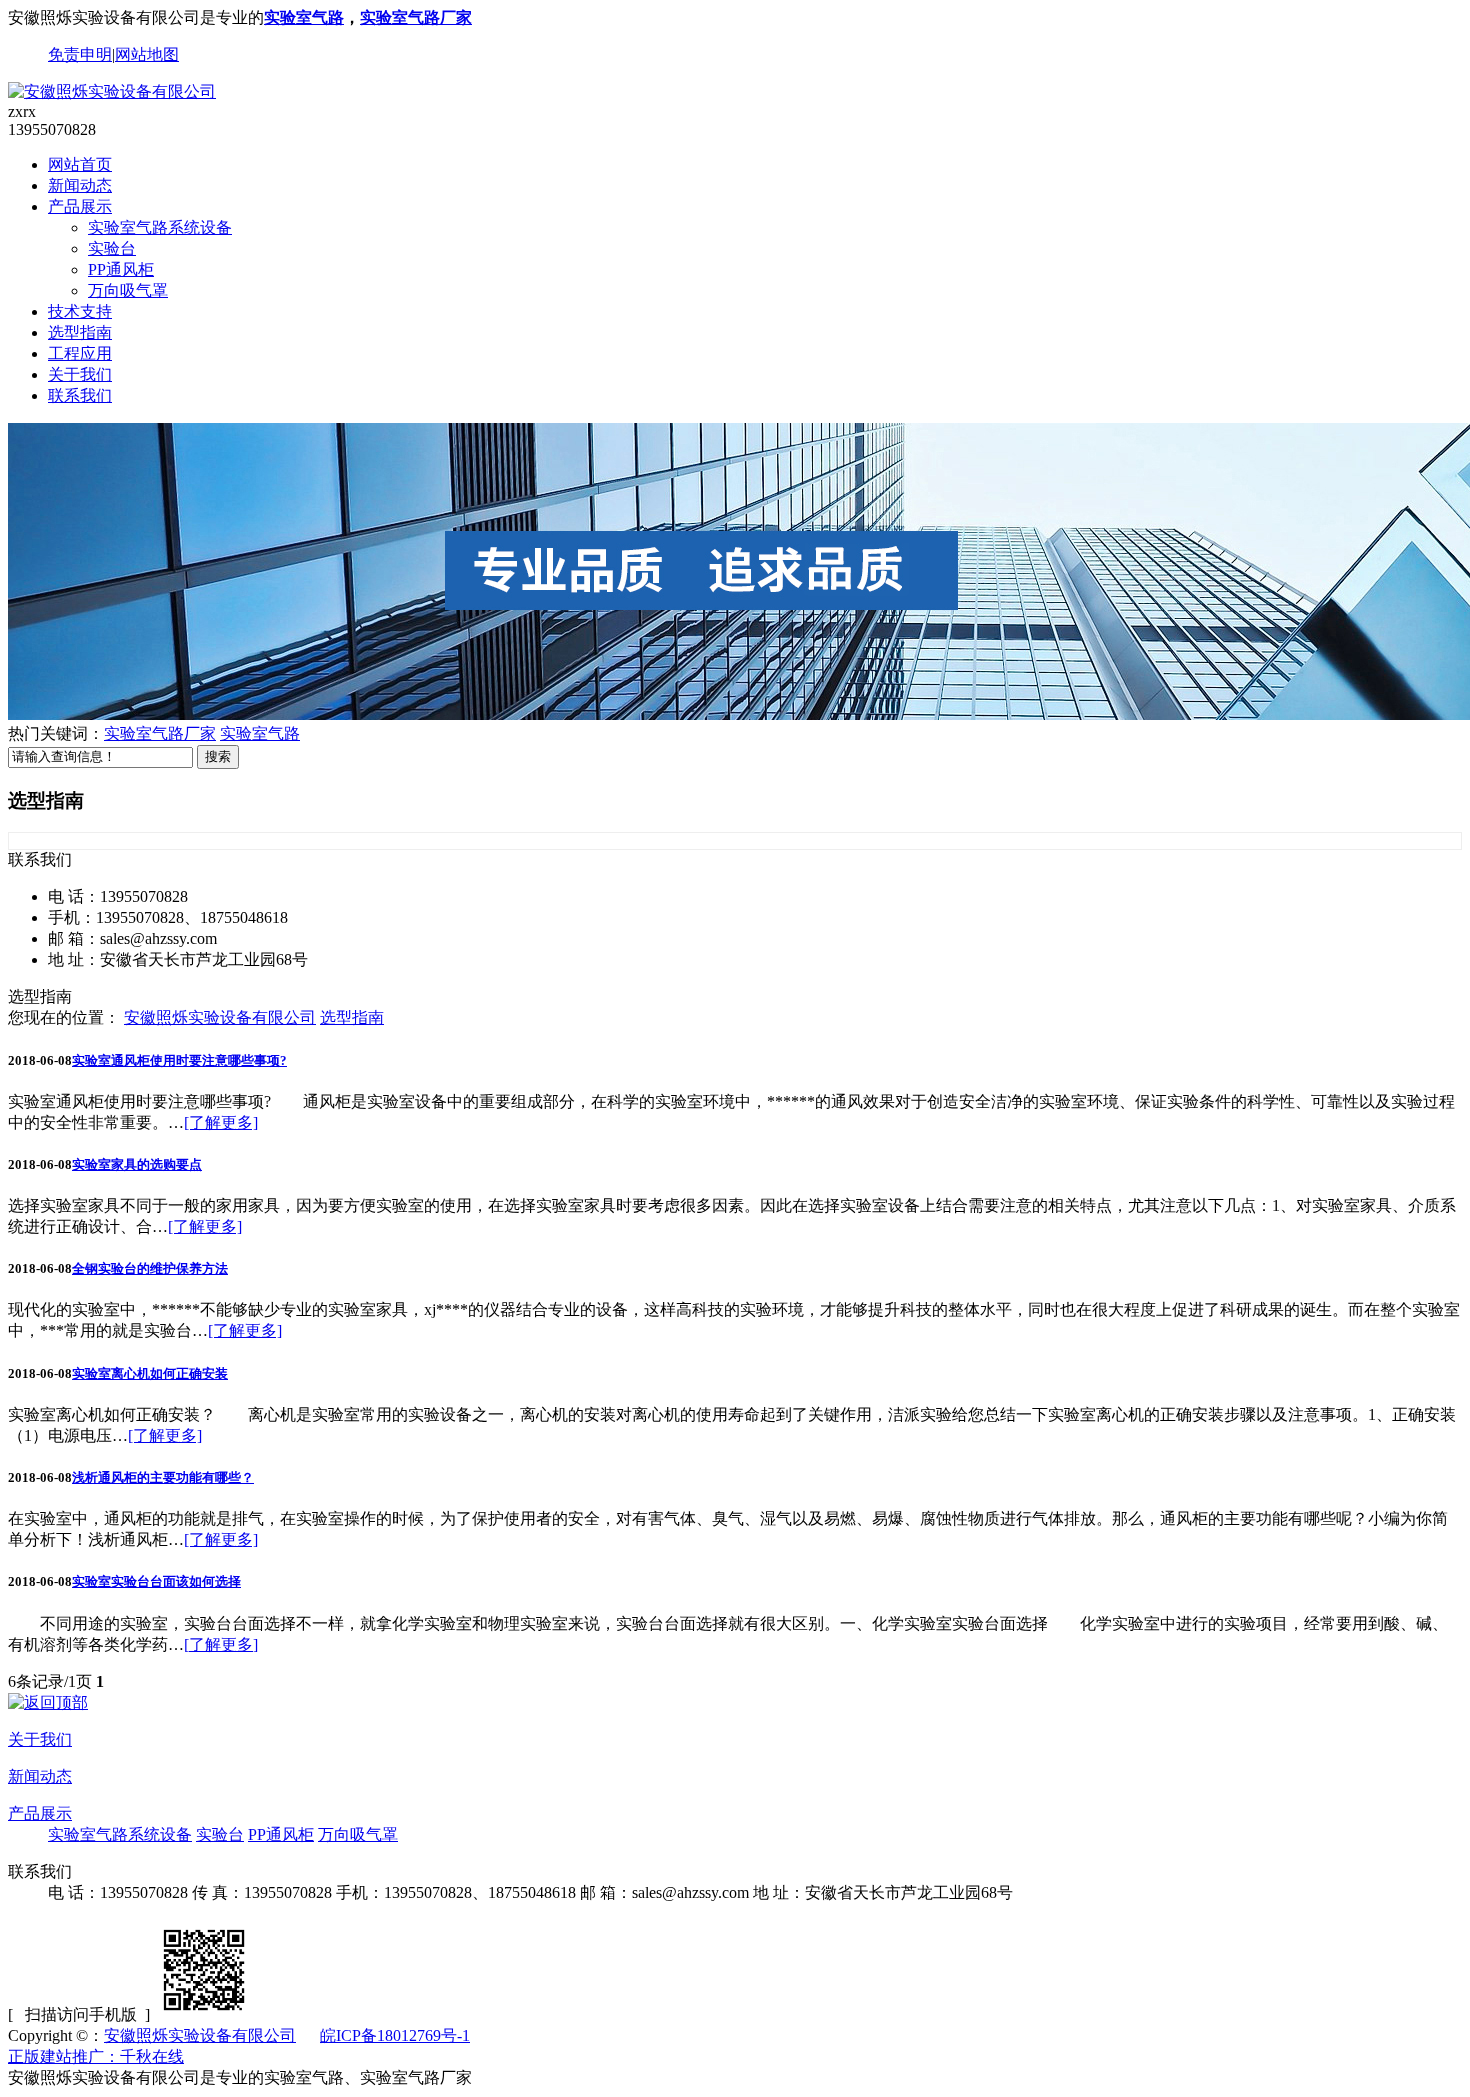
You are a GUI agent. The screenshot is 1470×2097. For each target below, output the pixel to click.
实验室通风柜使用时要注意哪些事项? (179, 1060)
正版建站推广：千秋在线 (96, 2056)
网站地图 (147, 54)
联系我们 (80, 395)
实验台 (112, 248)
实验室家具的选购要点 (137, 1164)
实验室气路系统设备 (160, 227)
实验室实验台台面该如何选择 (156, 1581)
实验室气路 (304, 17)
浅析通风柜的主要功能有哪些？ (163, 1477)
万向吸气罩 (128, 290)
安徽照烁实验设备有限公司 (220, 1017)
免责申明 (80, 54)
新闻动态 (80, 185)
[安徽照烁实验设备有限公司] (112, 91)
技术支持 (80, 311)
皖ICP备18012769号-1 (395, 2035)
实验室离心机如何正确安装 (150, 1373)
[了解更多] (221, 1122)
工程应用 (80, 353)
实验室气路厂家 (416, 17)
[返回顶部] (48, 1702)
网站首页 (80, 164)
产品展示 (80, 206)
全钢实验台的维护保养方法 (150, 1268)
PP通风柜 (121, 269)
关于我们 (80, 374)
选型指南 (80, 332)
